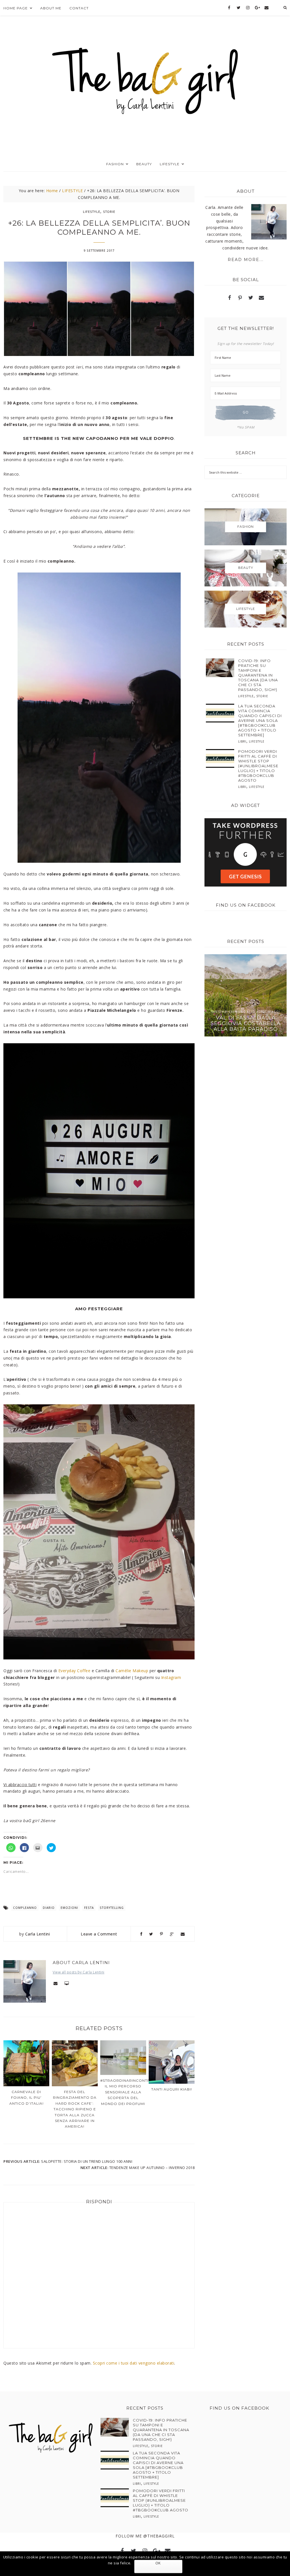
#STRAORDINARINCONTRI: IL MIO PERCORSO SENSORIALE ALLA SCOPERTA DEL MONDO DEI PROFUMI (126, 2092)
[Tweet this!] (151, 1934)
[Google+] (257, 8)
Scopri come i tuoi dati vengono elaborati (134, 2363)
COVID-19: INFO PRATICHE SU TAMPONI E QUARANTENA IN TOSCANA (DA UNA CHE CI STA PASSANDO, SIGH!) (258, 675)
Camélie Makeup (132, 1671)
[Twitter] (239, 8)
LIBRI (242, 741)
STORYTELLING (112, 1908)
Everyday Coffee (74, 1671)
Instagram (171, 1677)
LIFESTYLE (92, 212)
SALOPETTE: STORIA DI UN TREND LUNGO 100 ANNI (87, 2161)
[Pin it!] (162, 1934)
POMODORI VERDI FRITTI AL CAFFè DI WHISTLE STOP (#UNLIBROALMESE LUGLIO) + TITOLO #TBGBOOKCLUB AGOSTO (258, 766)
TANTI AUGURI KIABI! (172, 2089)
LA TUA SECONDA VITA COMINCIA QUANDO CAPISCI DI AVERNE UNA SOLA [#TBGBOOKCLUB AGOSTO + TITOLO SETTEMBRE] (260, 720)
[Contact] (266, 8)
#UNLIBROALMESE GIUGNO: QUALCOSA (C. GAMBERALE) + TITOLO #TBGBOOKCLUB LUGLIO (246, 1021)
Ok (158, 2563)
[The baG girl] (145, 79)
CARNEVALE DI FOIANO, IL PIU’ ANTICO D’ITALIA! (26, 2098)
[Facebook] (229, 8)
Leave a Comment (99, 1934)
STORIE (109, 212)
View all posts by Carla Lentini (79, 1972)
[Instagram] (248, 8)
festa (89, 1908)
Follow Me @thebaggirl (145, 2536)
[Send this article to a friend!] (183, 1934)
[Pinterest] (240, 298)
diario (49, 1908)
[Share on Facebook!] (141, 1934)
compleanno (25, 1908)
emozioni (69, 1908)
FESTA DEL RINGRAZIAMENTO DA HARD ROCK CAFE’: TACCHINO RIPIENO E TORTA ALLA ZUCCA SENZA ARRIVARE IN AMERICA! (75, 2109)
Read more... (246, 260)
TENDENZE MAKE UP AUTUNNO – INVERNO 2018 (152, 2168)
